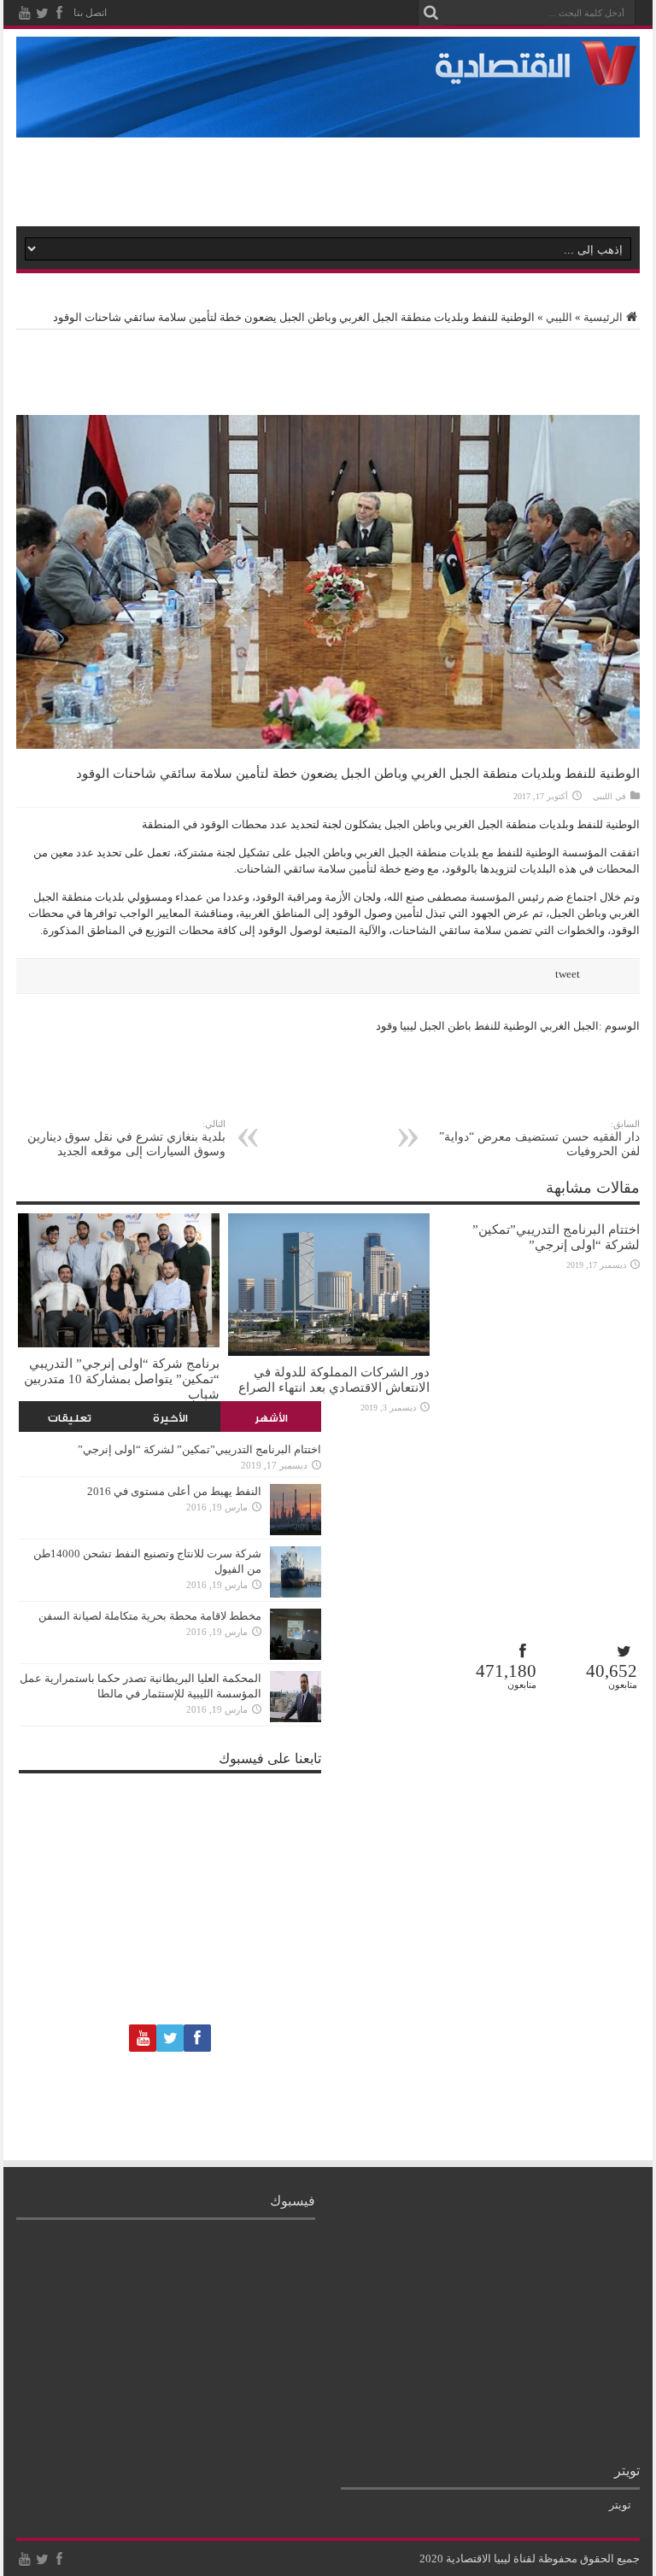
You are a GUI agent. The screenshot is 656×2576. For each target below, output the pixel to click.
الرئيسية (603, 317)
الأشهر (271, 1418)
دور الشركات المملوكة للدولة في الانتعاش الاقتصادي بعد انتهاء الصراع (334, 1379)
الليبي (559, 317)
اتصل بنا (90, 13)
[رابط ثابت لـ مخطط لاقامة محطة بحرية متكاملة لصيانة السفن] (296, 1656)
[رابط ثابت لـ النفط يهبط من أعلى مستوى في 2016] (296, 1531)
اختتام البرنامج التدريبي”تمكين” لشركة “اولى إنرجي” (556, 1237)
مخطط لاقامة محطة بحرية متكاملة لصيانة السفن (150, 1616)
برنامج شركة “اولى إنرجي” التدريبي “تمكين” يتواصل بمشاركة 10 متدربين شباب (122, 1379)
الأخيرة (170, 1418)
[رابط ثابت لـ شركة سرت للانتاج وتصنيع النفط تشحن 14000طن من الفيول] (296, 1594)
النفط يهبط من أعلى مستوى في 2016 (174, 1491)
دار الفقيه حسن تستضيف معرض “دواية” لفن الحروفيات (539, 1138)
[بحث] (430, 13)
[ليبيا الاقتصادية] (543, 75)
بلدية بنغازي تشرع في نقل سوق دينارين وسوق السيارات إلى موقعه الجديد (126, 1138)
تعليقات (70, 1418)
